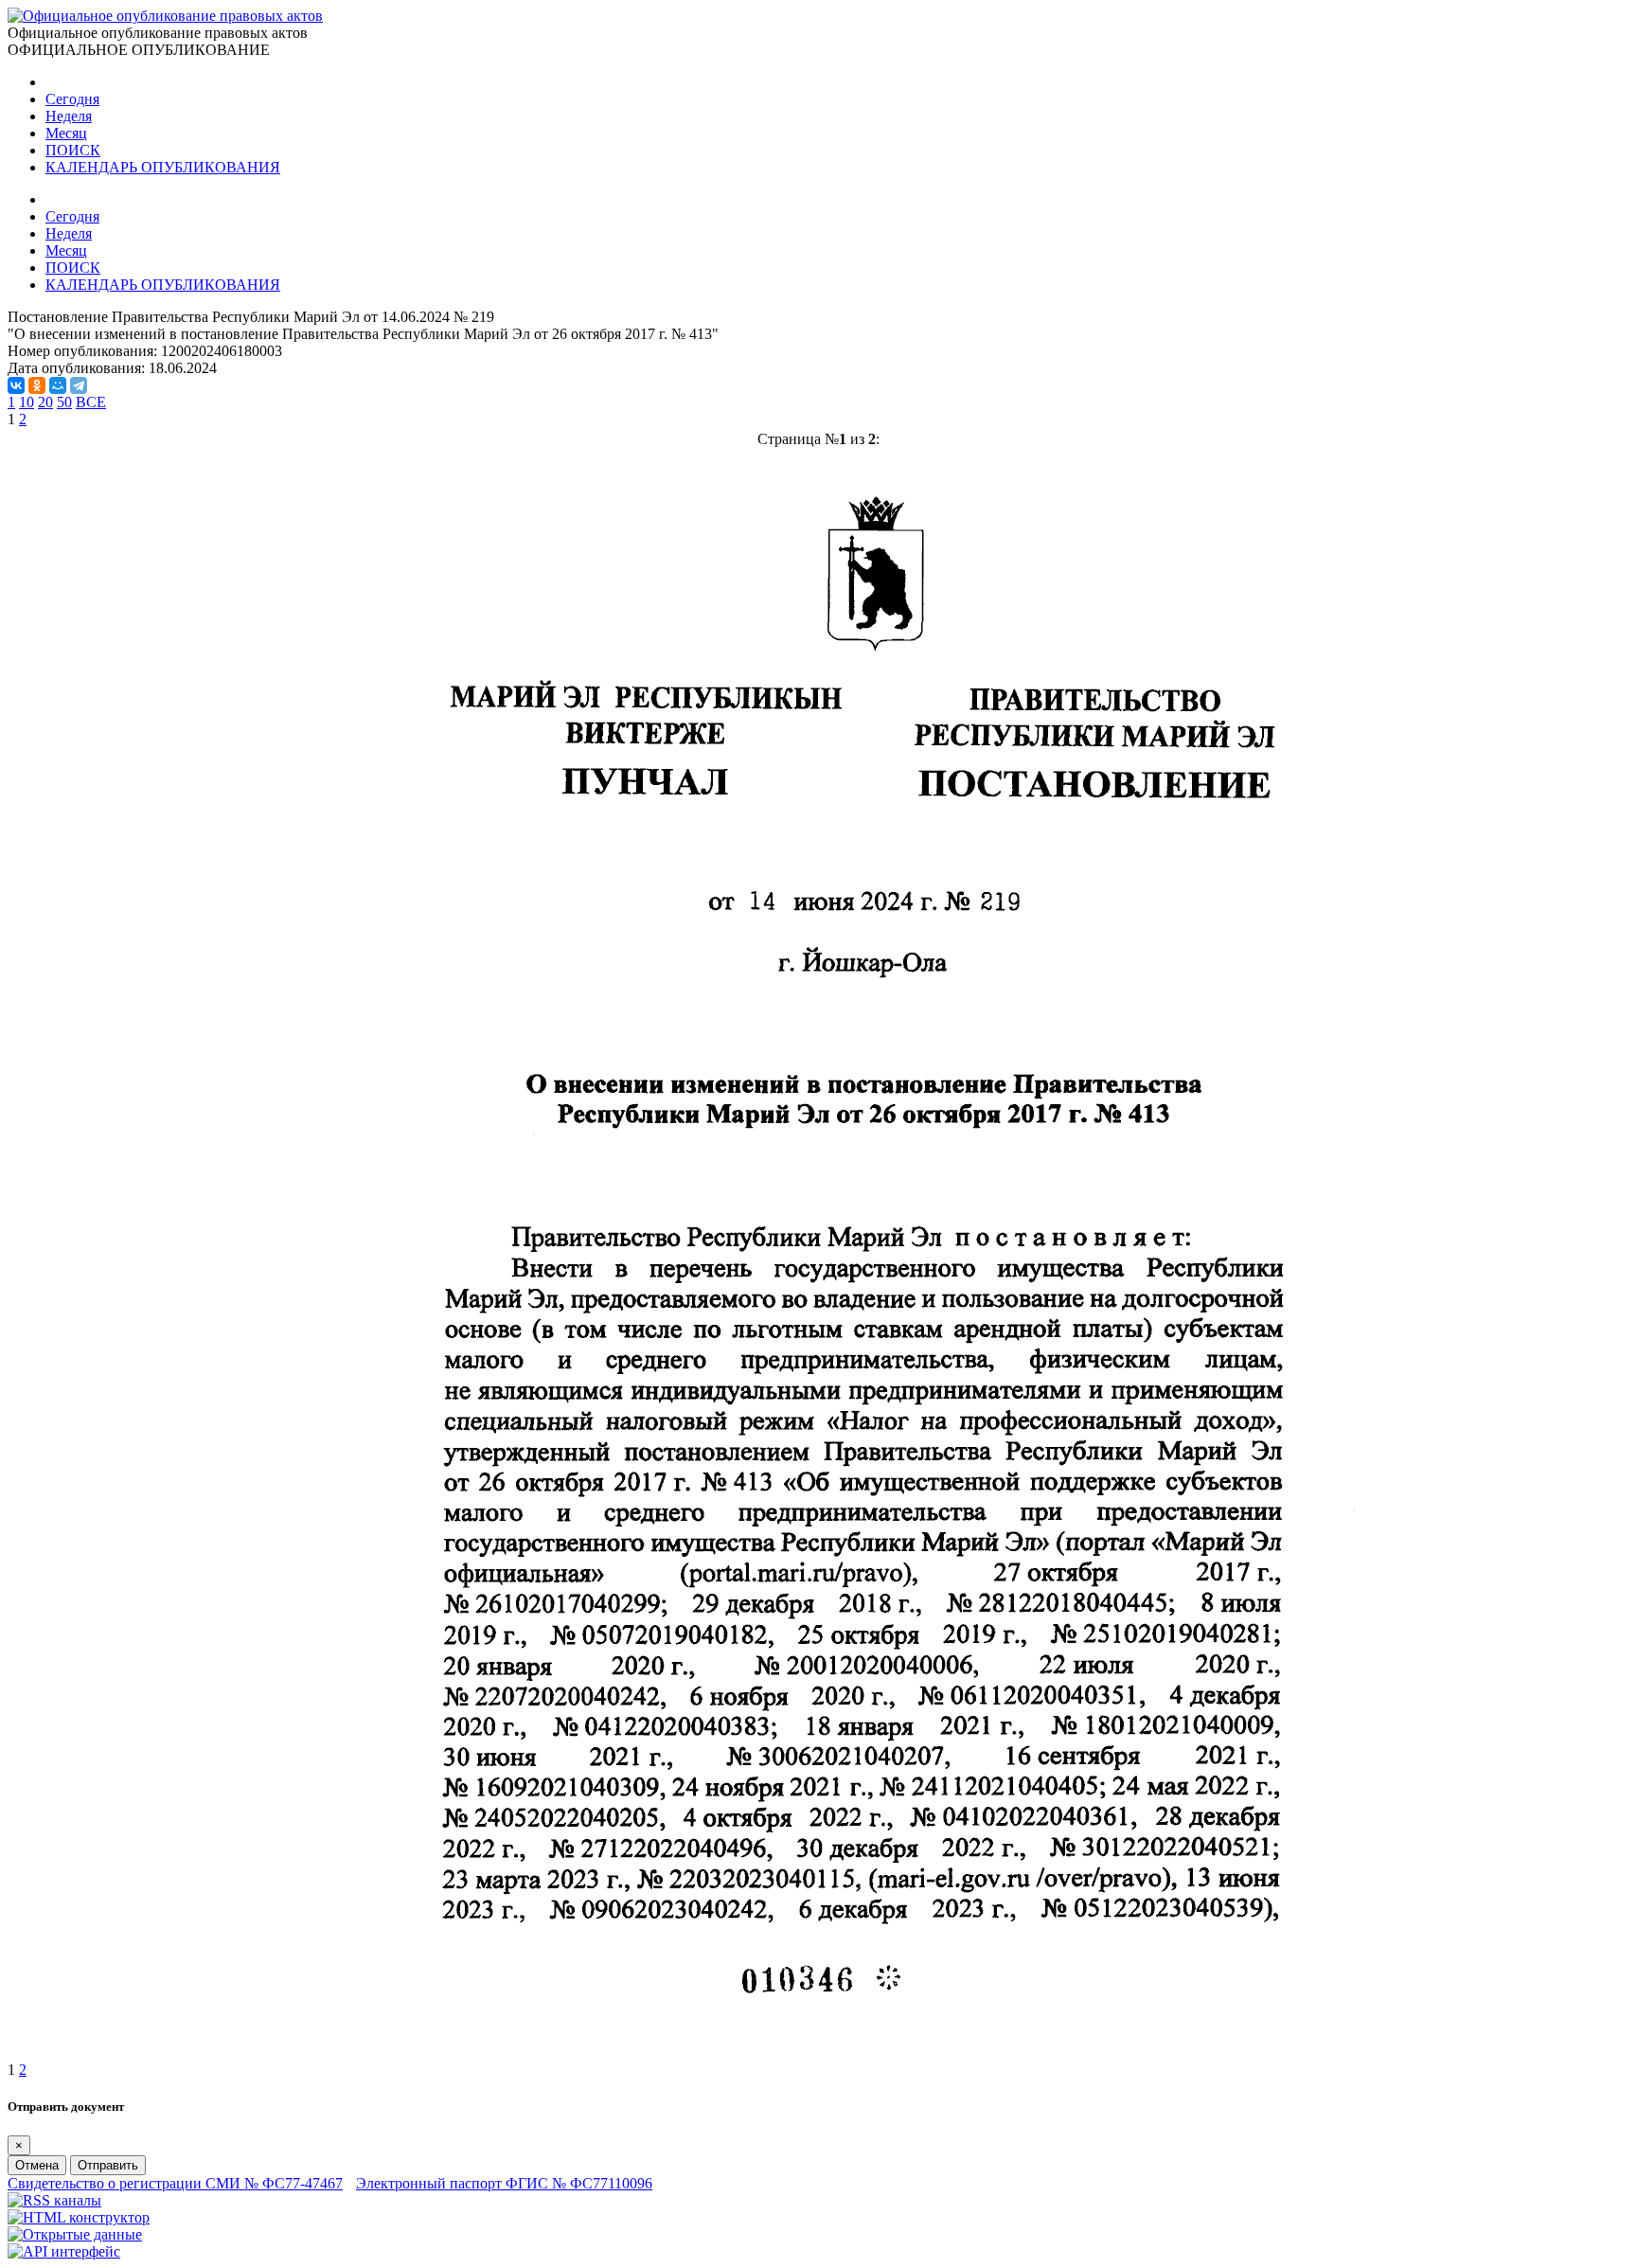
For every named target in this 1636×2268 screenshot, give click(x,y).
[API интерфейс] (64, 2251)
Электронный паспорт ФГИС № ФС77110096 (504, 2183)
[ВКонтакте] (16, 385)
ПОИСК (73, 150)
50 (64, 402)
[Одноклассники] (37, 385)
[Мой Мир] (58, 385)
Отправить (108, 2165)
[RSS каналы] (54, 2200)
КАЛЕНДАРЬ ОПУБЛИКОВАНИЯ (163, 167)
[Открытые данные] (75, 2234)
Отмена (37, 2165)
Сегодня (72, 99)
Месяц (66, 133)
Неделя (69, 116)
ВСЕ (91, 402)
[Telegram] (79, 385)
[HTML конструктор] (79, 2217)
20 (45, 402)
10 (27, 402)
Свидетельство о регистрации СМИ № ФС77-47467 (175, 2183)
